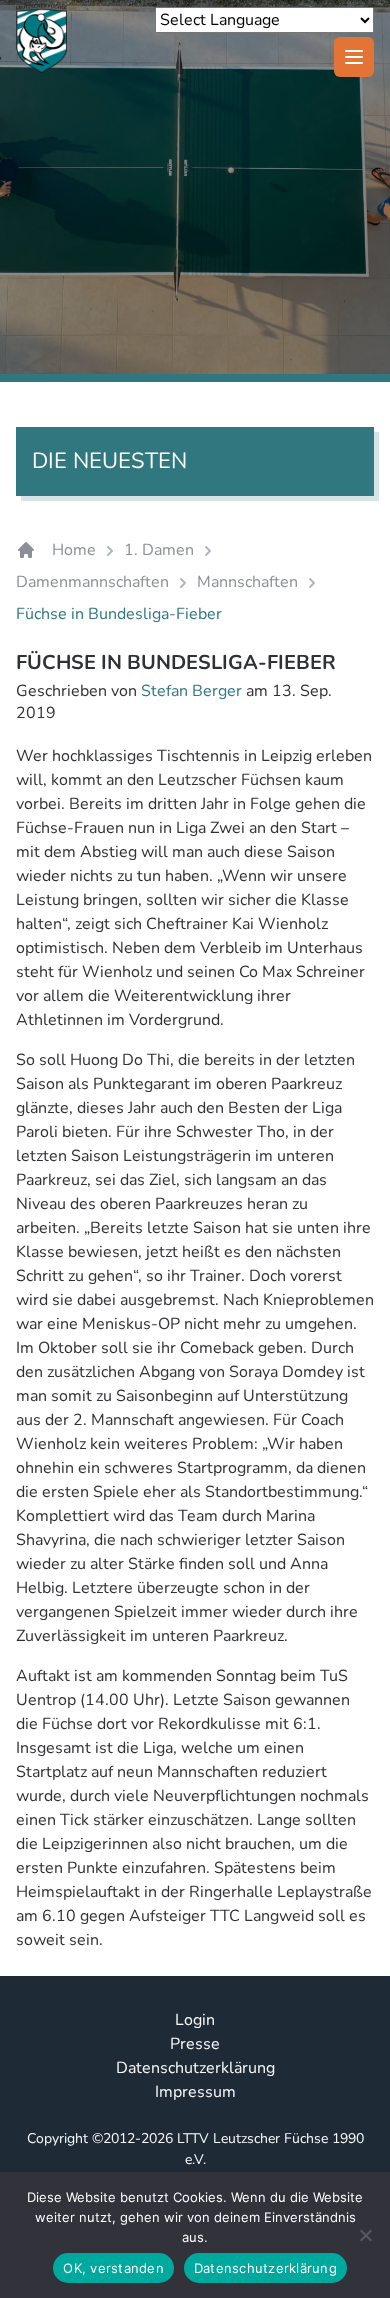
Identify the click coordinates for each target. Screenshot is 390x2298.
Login (195, 2020)
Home (74, 550)
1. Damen (159, 550)
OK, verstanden (113, 2268)
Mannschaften (247, 582)
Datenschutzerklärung (195, 2068)
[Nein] (365, 2235)
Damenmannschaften (92, 582)
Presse (195, 2044)
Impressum (195, 2092)
